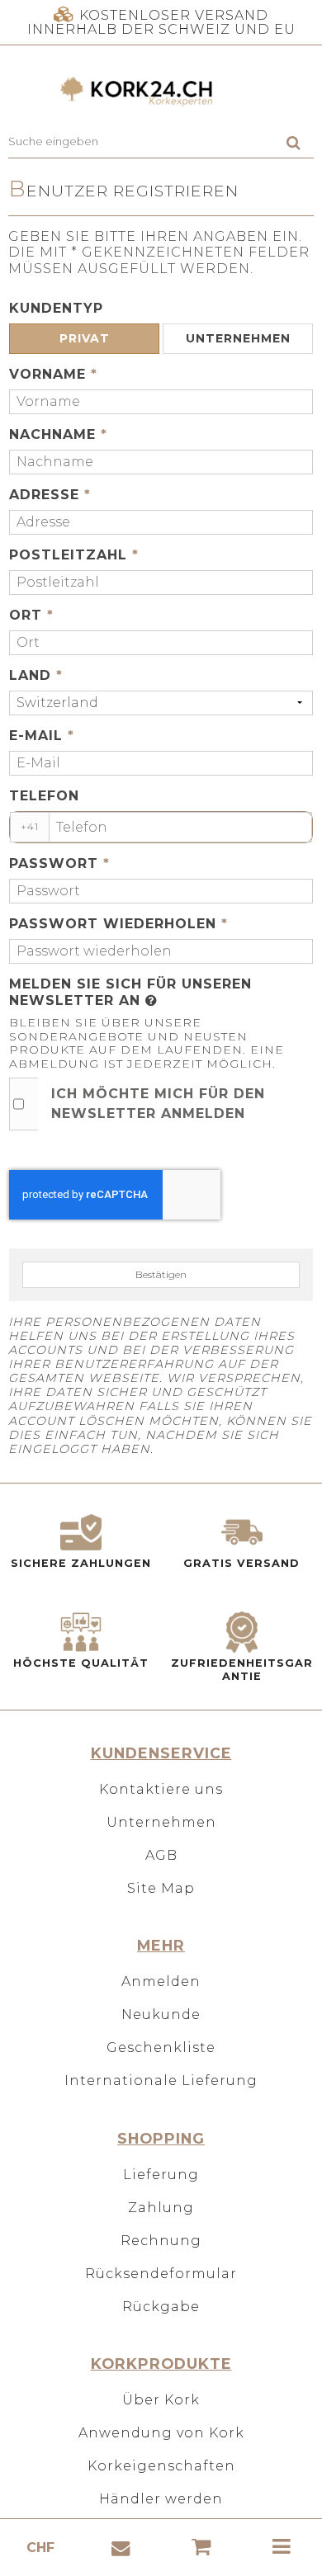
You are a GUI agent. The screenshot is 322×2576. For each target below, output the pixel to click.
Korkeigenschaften (161, 2466)
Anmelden (161, 1982)
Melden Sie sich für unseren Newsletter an (130, 992)
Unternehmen (161, 1822)
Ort (31, 615)
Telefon (44, 796)
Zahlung (161, 2208)
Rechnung (161, 2241)
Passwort (59, 863)
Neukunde (161, 2015)
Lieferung (161, 2175)
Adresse (50, 495)
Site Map (161, 1888)
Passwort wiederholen (118, 924)
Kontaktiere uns (161, 1789)
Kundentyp (56, 308)
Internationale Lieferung (161, 2081)
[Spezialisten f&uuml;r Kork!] (161, 92)
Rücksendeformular (161, 2274)
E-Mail (42, 736)
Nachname (58, 434)
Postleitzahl (74, 555)
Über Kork (161, 2400)
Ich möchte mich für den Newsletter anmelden (158, 1104)
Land (36, 675)
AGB (161, 1855)
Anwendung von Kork (161, 2433)
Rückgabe (161, 2307)
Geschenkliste (161, 2048)
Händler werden (161, 2499)
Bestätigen (161, 1274)
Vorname (53, 374)
